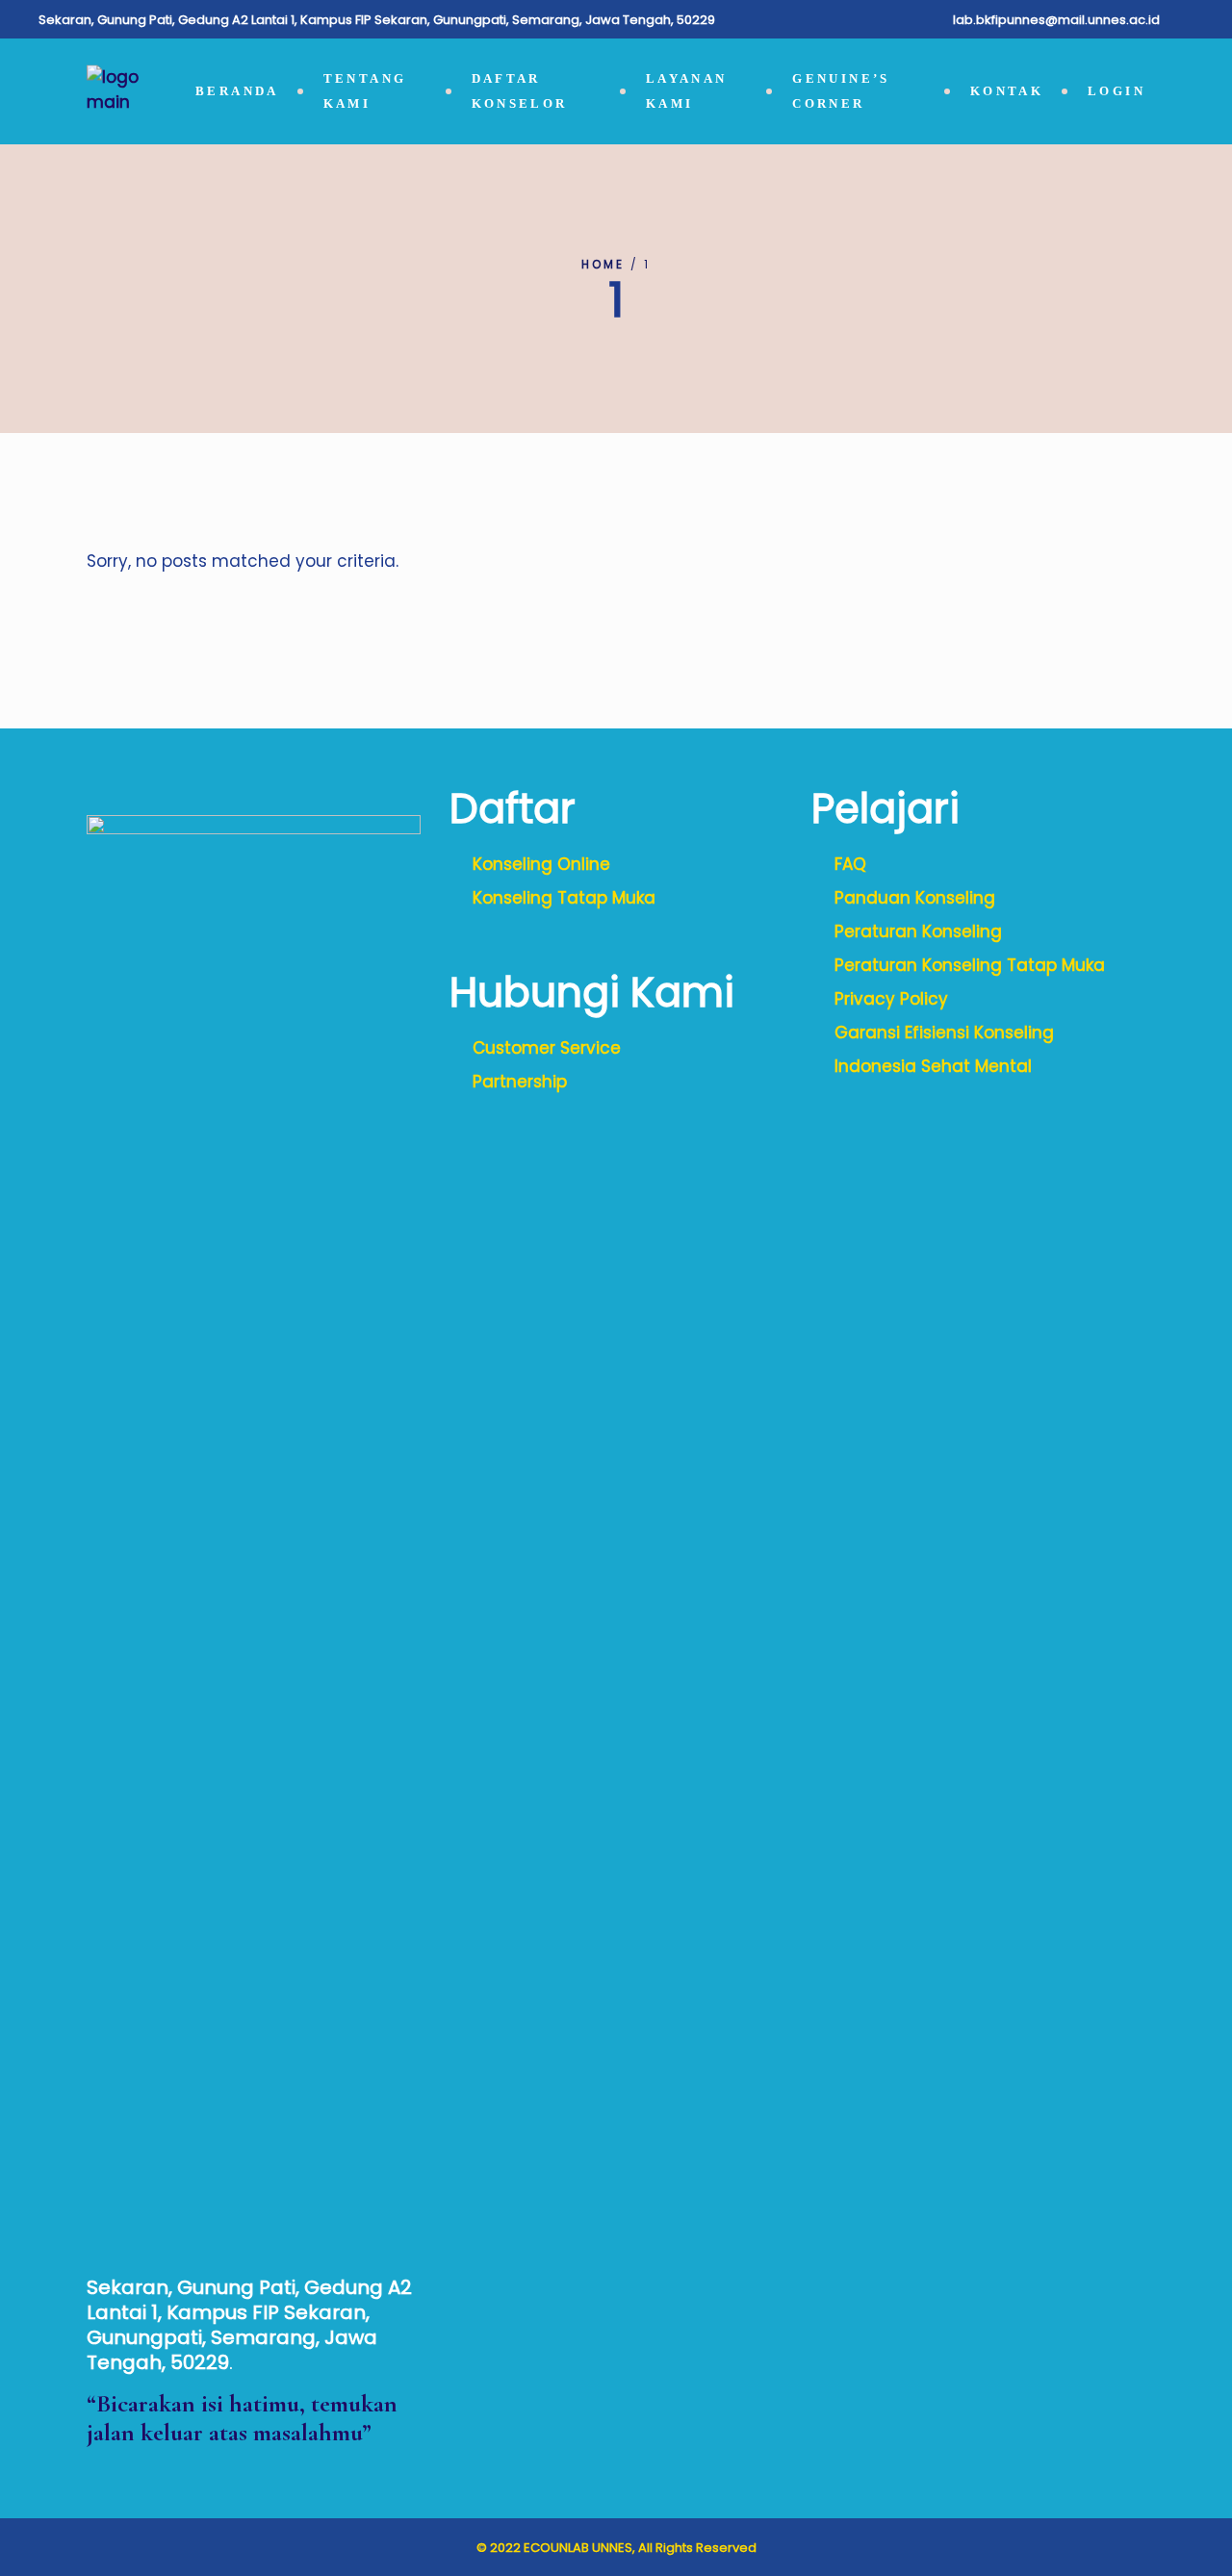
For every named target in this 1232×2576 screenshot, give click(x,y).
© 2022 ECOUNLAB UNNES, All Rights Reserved (616, 2548)
